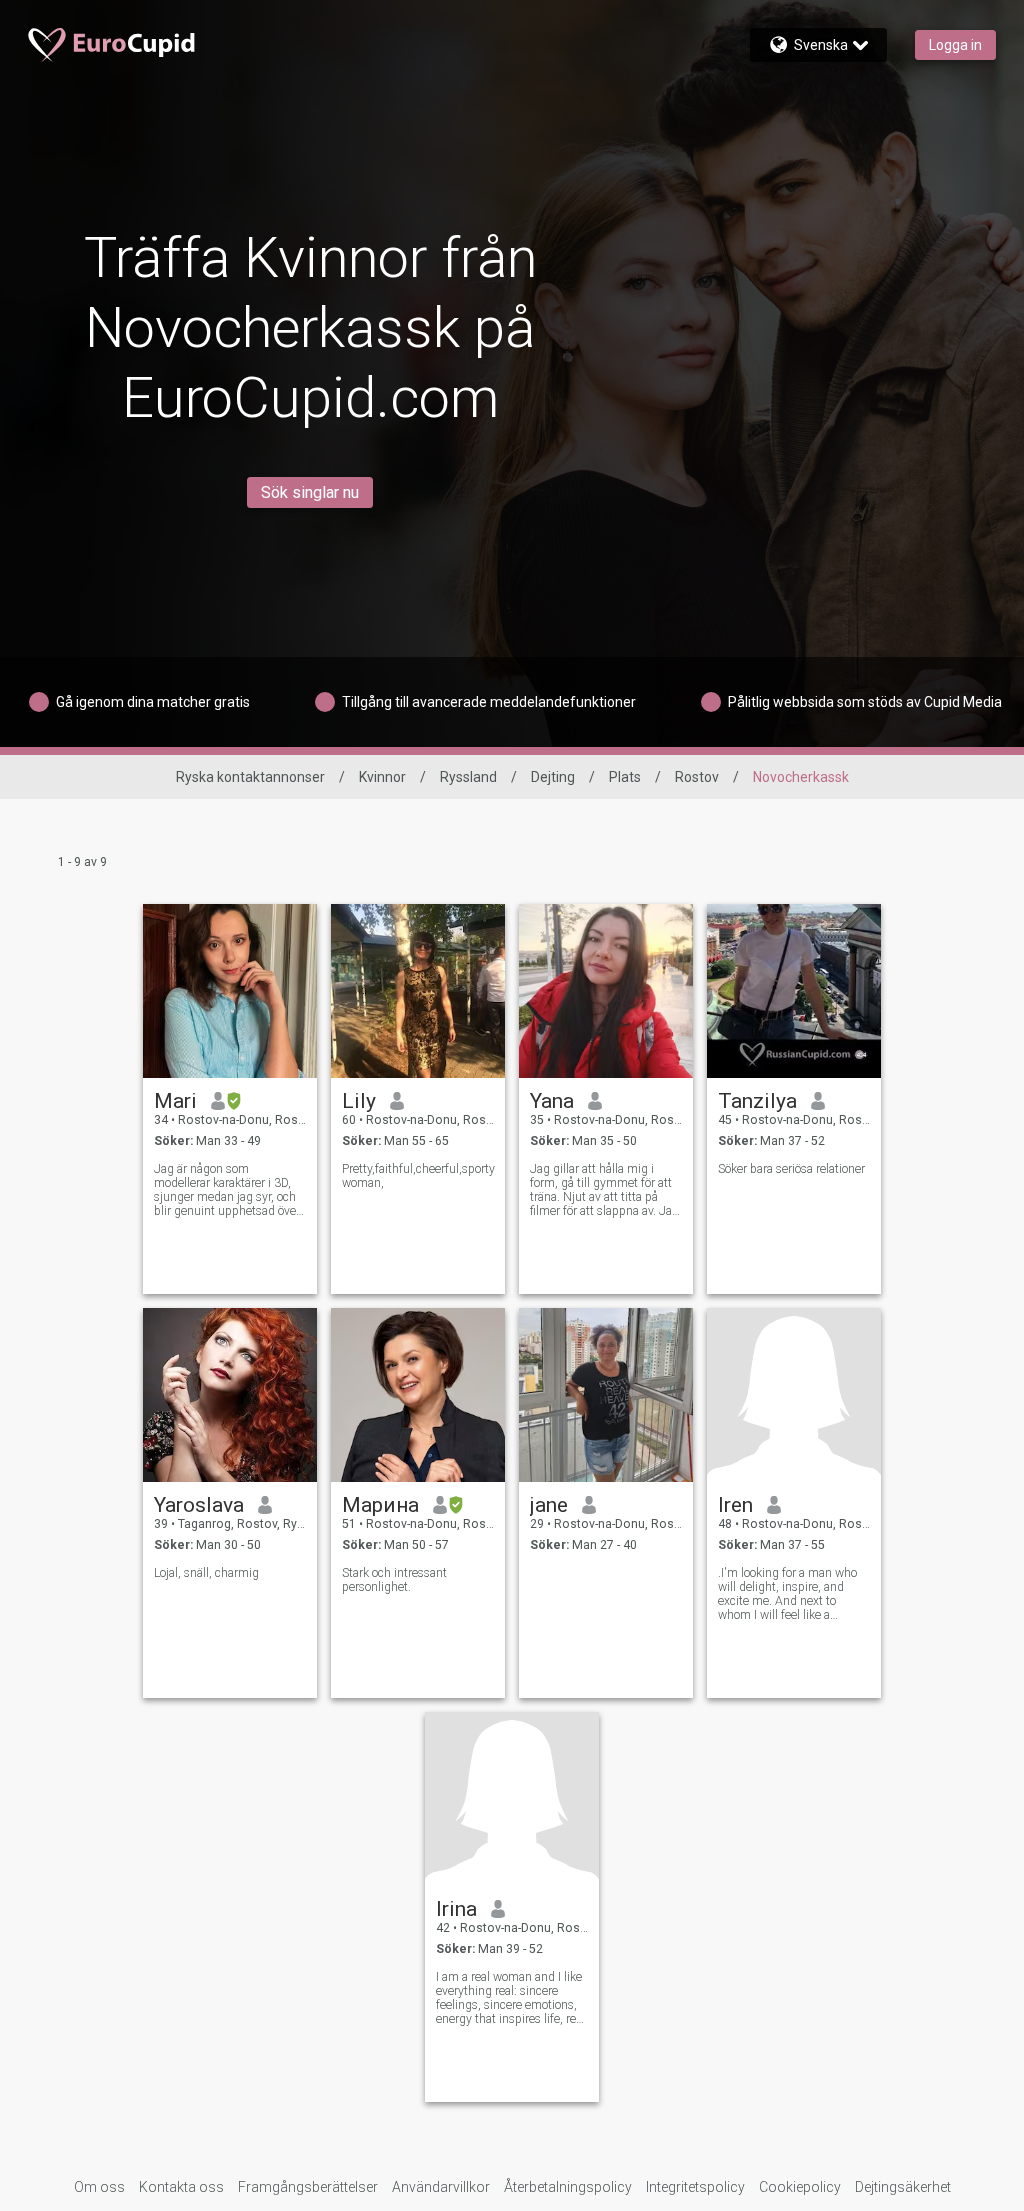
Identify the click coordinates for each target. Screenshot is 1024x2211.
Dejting (553, 777)
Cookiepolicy (800, 2187)
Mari (175, 1101)
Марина (380, 1505)
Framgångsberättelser (308, 2187)
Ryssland (468, 777)
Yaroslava (199, 1505)
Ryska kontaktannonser (250, 777)
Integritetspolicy (695, 2187)
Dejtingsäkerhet (903, 2187)
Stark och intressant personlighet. (394, 1580)
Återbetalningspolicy (568, 2187)
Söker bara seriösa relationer (791, 1169)
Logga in (955, 45)
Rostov (697, 777)
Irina (456, 1909)
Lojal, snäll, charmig (206, 1573)
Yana (552, 1101)
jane (549, 1505)
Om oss (99, 2187)
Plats (625, 777)
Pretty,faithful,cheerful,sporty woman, (418, 1176)
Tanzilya (757, 1101)
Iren (735, 1505)
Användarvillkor (441, 2187)
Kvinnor (382, 777)
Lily (359, 1101)
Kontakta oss (181, 2187)
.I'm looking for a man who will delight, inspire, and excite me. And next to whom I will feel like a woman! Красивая (787, 1594)
